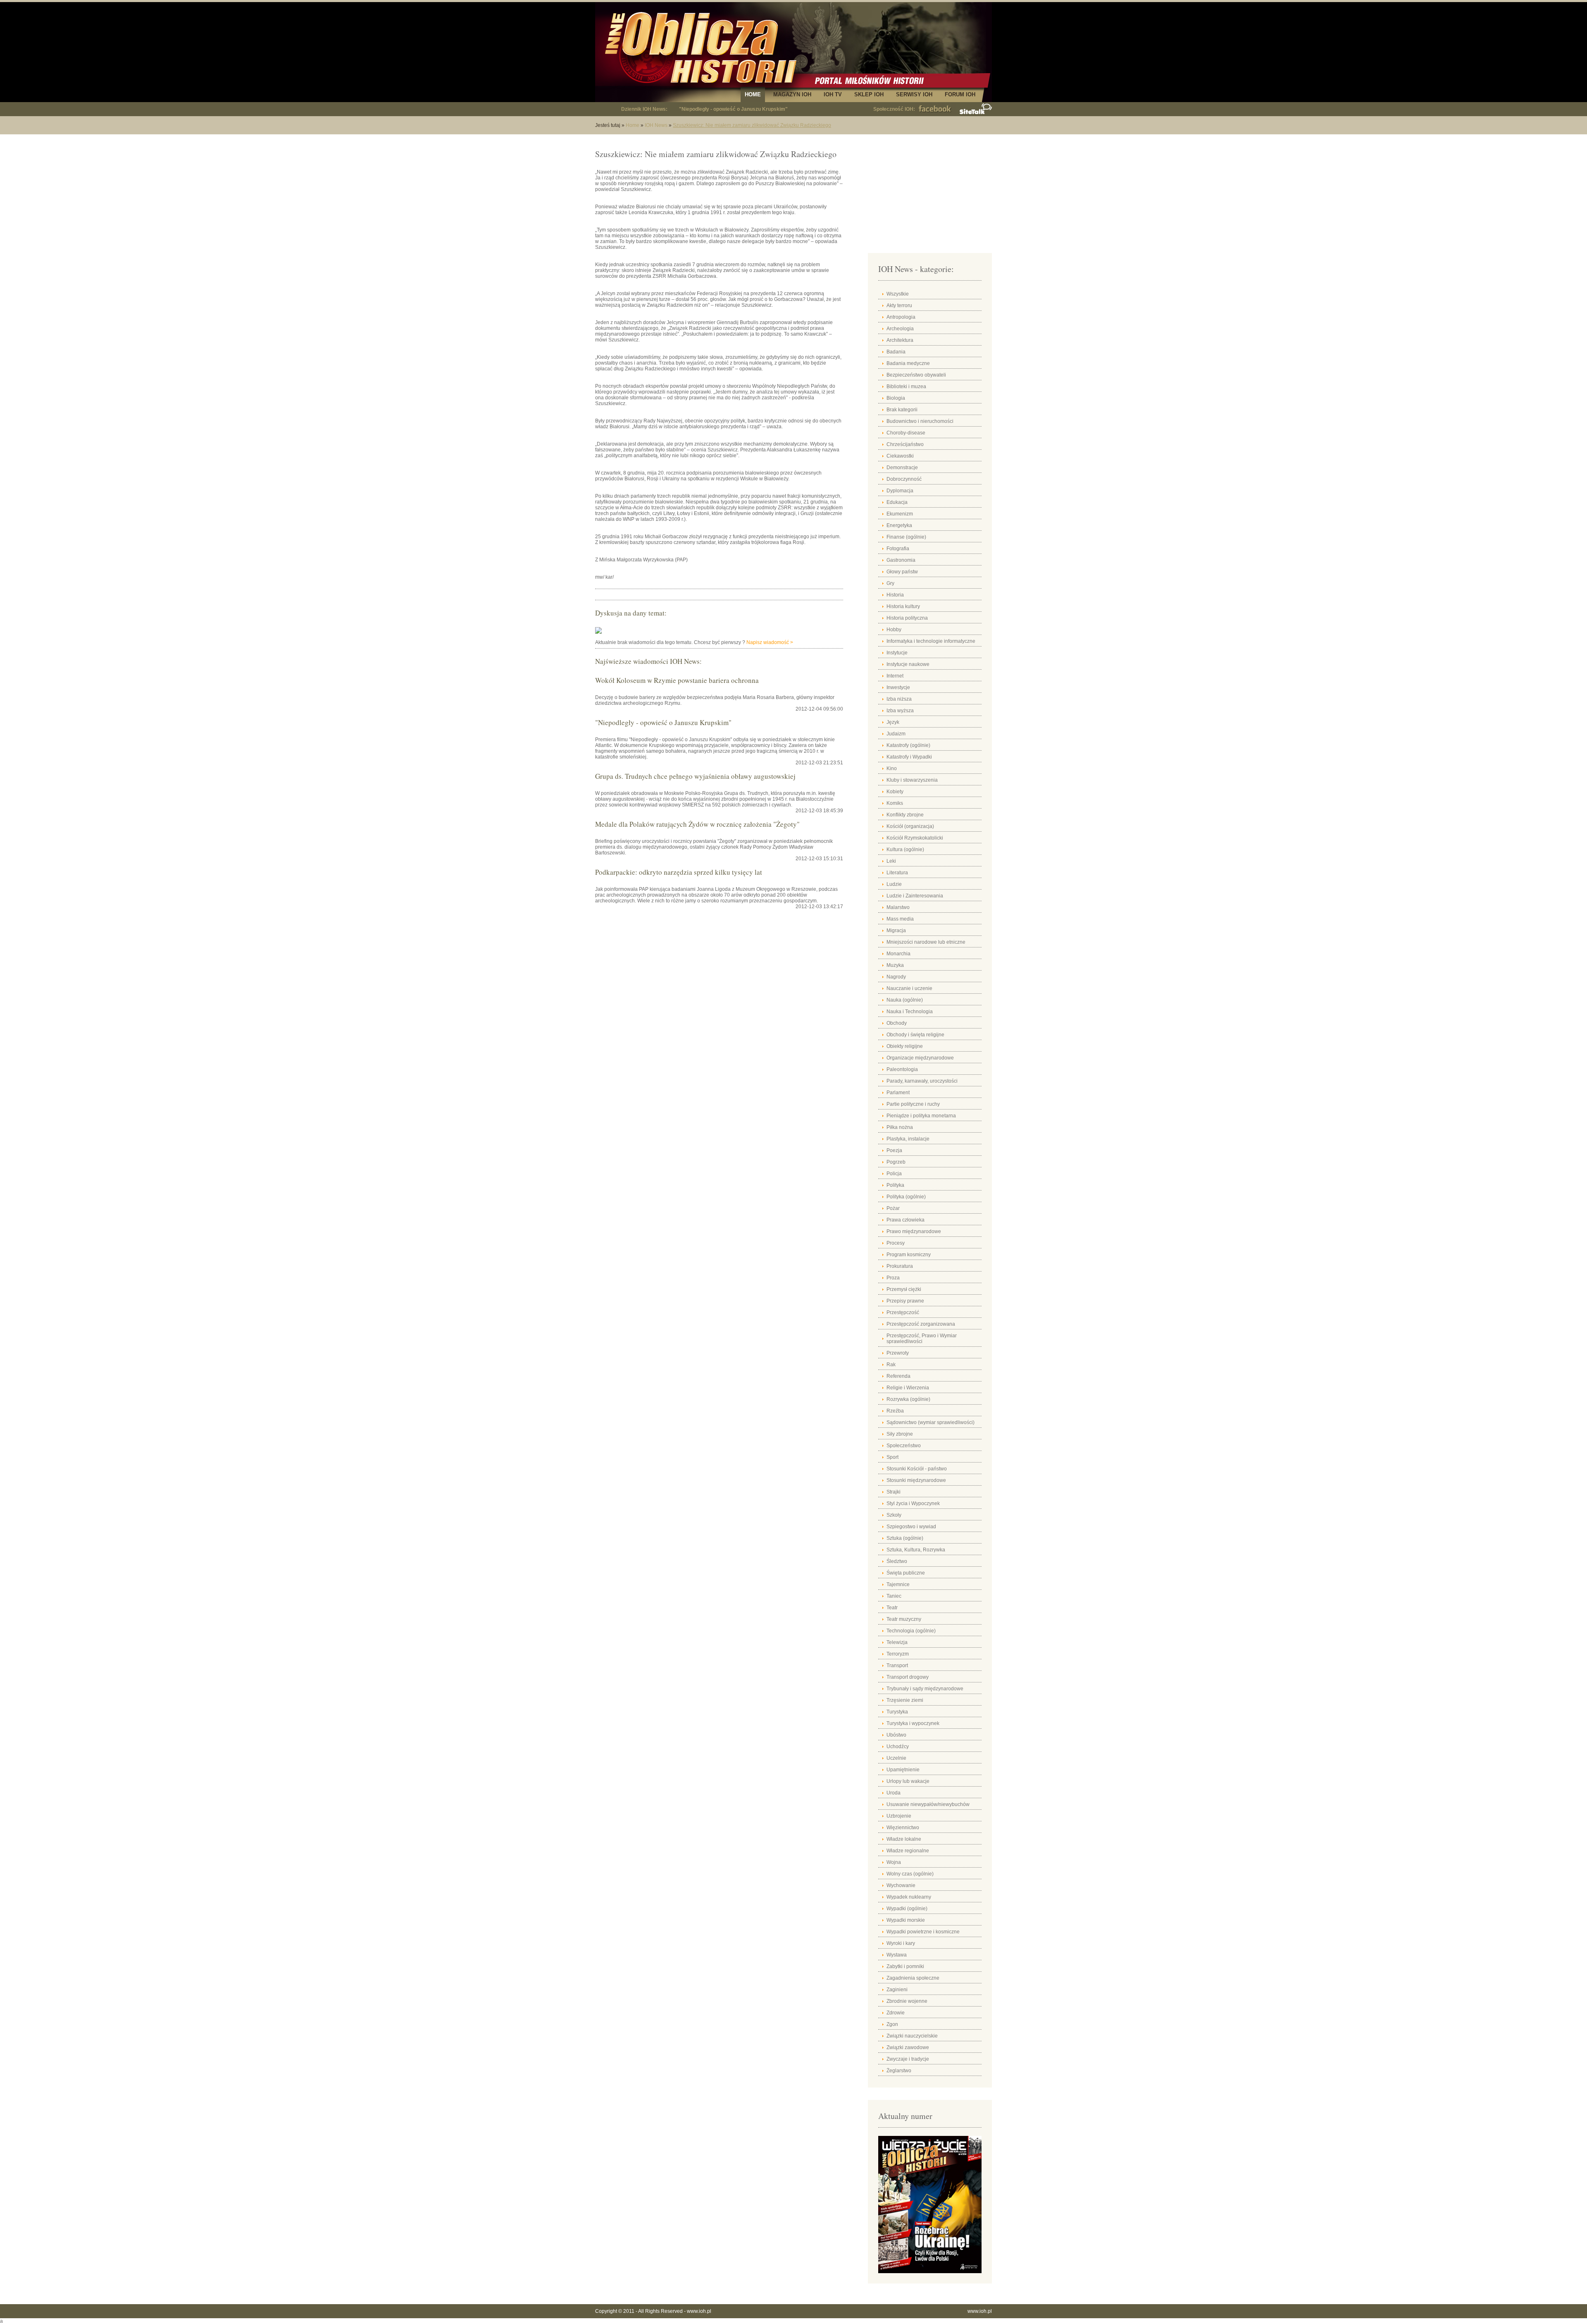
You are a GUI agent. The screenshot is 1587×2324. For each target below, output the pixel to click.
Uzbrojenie (899, 1816)
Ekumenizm (900, 514)
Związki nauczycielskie (912, 2036)
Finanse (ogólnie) (906, 537)
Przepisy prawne (905, 1301)
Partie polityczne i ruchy (913, 1104)
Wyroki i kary (901, 1943)
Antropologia (901, 317)
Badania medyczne (908, 363)
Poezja (894, 1150)
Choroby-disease (906, 433)
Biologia (896, 398)
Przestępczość (903, 1312)
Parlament (898, 1093)
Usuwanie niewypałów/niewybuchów (928, 1804)
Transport (897, 1665)
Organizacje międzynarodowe (920, 1058)
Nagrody (896, 977)
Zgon (892, 2024)
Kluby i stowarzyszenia (912, 780)
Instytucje (897, 653)
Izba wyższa (900, 711)
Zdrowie (896, 2013)
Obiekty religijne (905, 1046)
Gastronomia (901, 560)
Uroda (894, 1793)
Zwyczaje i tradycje (908, 2059)
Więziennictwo (903, 1828)
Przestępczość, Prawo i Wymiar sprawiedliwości (922, 1339)
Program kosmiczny (909, 1255)
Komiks (895, 803)
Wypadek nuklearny (909, 1897)
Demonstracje (902, 468)
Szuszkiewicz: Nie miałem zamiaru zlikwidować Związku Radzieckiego (752, 125)
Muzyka (895, 965)
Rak (891, 1365)
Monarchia (898, 954)
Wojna (894, 1862)
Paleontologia (902, 1069)
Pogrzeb (896, 1162)
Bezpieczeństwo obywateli (916, 375)
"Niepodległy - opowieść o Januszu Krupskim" (733, 109)
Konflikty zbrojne (905, 815)
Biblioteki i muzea (906, 387)
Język (893, 722)
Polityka (895, 1185)
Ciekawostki (900, 456)
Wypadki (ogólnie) (907, 1909)
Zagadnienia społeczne (913, 1978)
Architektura (900, 340)
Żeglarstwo (899, 2071)
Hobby (894, 630)
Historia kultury (903, 606)
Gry (890, 583)
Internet (895, 676)
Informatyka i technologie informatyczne (931, 641)
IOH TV (833, 94)
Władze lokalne (904, 1839)
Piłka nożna (900, 1127)
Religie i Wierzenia (908, 1388)
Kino (892, 768)
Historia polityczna (907, 618)
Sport (892, 1457)
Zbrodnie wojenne (907, 2001)
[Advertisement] (930, 194)
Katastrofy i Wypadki (909, 757)
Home (633, 125)
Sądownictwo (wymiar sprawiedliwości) (931, 1422)
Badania (896, 352)
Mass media (900, 919)
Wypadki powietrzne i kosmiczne (923, 1932)
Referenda (898, 1376)
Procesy (896, 1243)
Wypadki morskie (906, 1920)
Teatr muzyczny (904, 1619)
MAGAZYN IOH (792, 94)
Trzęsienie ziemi (905, 1700)
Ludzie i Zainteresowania (915, 896)
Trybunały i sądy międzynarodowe (925, 1689)
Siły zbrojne (900, 1434)
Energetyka (899, 525)
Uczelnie (896, 1758)
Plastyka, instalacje (908, 1139)
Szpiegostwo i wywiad (911, 1527)
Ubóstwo (896, 1735)
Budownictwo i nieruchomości (920, 421)
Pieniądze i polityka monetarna (921, 1116)
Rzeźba (895, 1411)
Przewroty (898, 1353)
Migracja (896, 931)
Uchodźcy (898, 1747)
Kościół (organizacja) (910, 826)
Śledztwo (897, 1561)
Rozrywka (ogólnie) (908, 1399)
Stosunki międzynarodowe (916, 1480)
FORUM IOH (960, 94)
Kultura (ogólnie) (905, 849)
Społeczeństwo (904, 1446)
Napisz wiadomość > (770, 642)
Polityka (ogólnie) (906, 1197)
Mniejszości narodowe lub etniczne (926, 942)
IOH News (656, 125)
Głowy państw (902, 572)
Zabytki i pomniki (905, 1966)
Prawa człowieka (905, 1220)
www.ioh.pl (699, 2311)
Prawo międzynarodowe (914, 1231)
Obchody (897, 1023)
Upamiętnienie (903, 1770)
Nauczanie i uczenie (909, 988)
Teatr (892, 1608)
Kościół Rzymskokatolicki (915, 838)
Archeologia (900, 329)
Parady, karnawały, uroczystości (922, 1081)
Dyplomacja (900, 491)
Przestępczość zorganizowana (921, 1324)
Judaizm (896, 734)
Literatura (897, 873)
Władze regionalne (908, 1851)
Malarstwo (898, 907)
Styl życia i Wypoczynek (913, 1503)
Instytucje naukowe (908, 664)
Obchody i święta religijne (915, 1035)
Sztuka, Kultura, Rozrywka (916, 1550)
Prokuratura (900, 1266)
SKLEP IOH (869, 94)
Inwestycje (898, 687)
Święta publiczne (906, 1573)
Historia (895, 595)
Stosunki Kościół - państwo (917, 1469)
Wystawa (897, 1955)
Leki (891, 861)
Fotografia (898, 549)
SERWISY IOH (914, 94)
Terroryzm (898, 1654)
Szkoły (894, 1515)
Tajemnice (898, 1584)
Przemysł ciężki (904, 1289)
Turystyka (897, 1712)
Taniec (894, 1596)
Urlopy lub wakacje (908, 1781)
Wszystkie (898, 294)
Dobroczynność (904, 479)
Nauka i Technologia (910, 1012)
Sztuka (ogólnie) (905, 1538)
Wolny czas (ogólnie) (910, 1874)
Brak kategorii (902, 410)
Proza (893, 1278)
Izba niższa (899, 699)
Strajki (894, 1492)
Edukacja (897, 502)
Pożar (893, 1208)
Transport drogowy (908, 1677)
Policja (894, 1174)
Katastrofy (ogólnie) (908, 745)
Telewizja (897, 1642)
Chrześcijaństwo (905, 444)
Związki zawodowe (908, 2047)
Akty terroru (899, 305)
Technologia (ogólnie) (911, 1631)
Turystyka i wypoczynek (913, 1723)
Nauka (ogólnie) (905, 1000)
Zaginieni (897, 1990)
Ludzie (894, 884)
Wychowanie (901, 1885)
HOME (753, 94)
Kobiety (895, 792)
